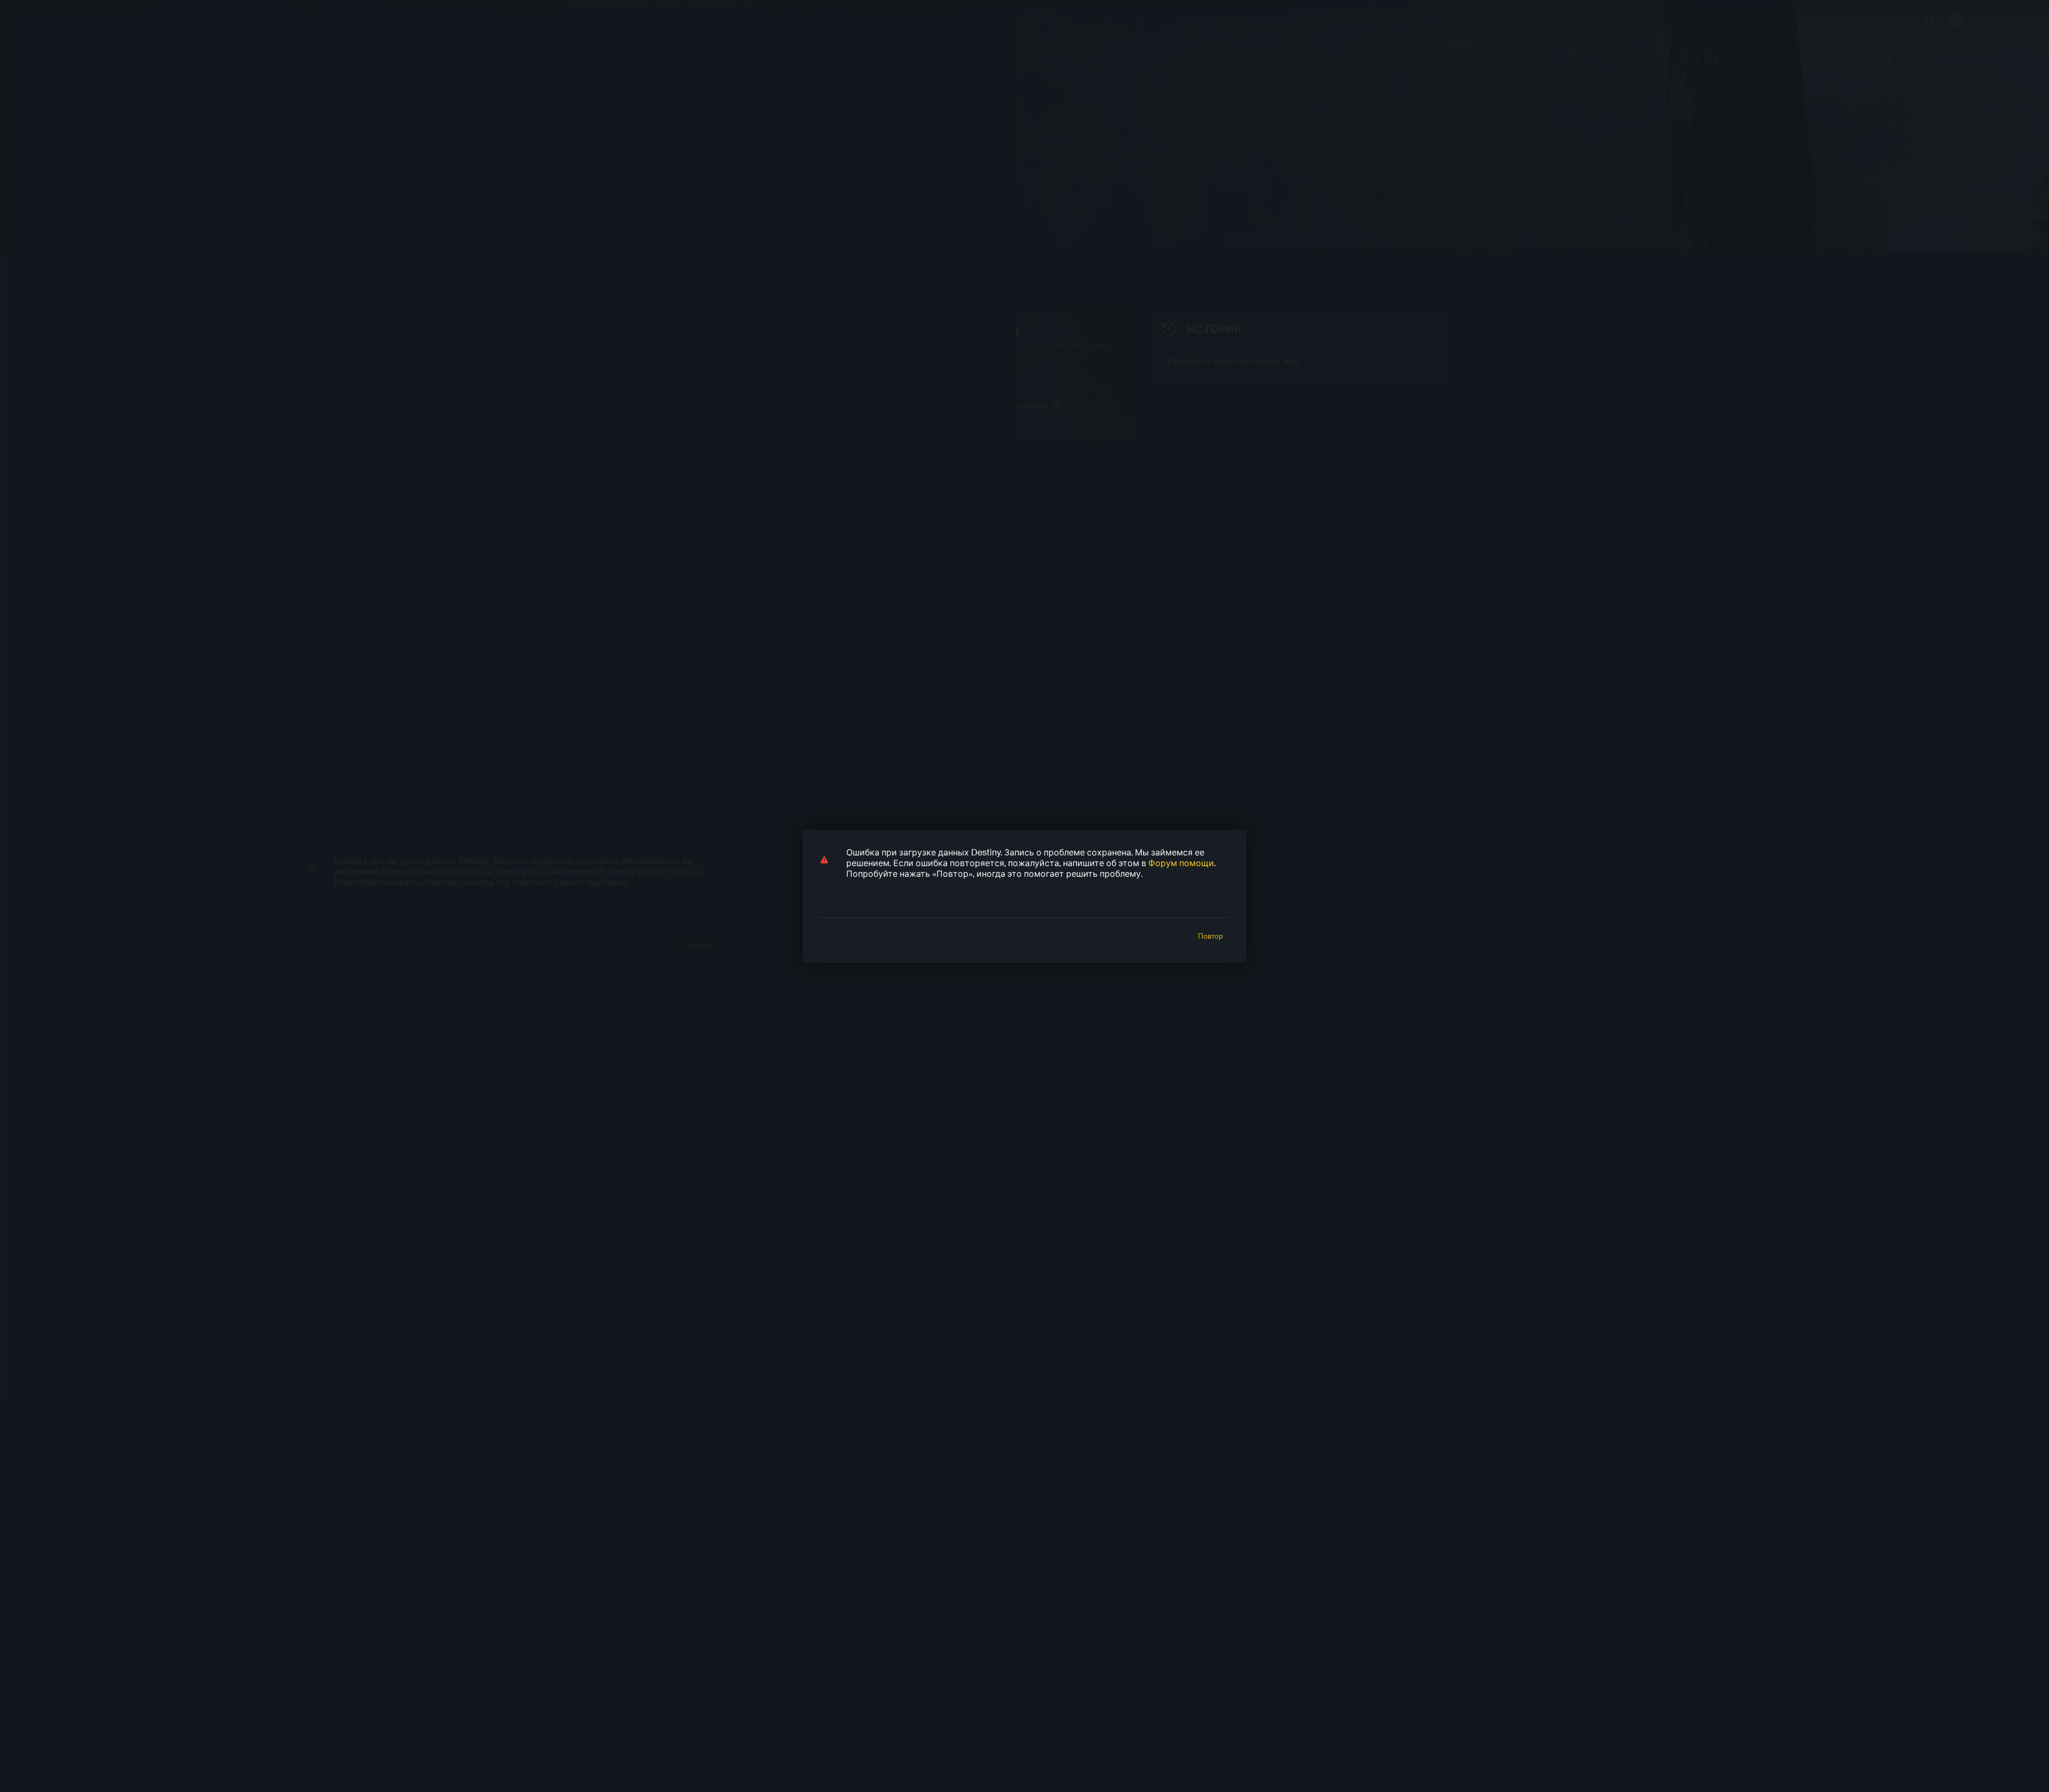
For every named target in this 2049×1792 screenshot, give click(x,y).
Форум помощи (1181, 863)
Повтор (1210, 936)
